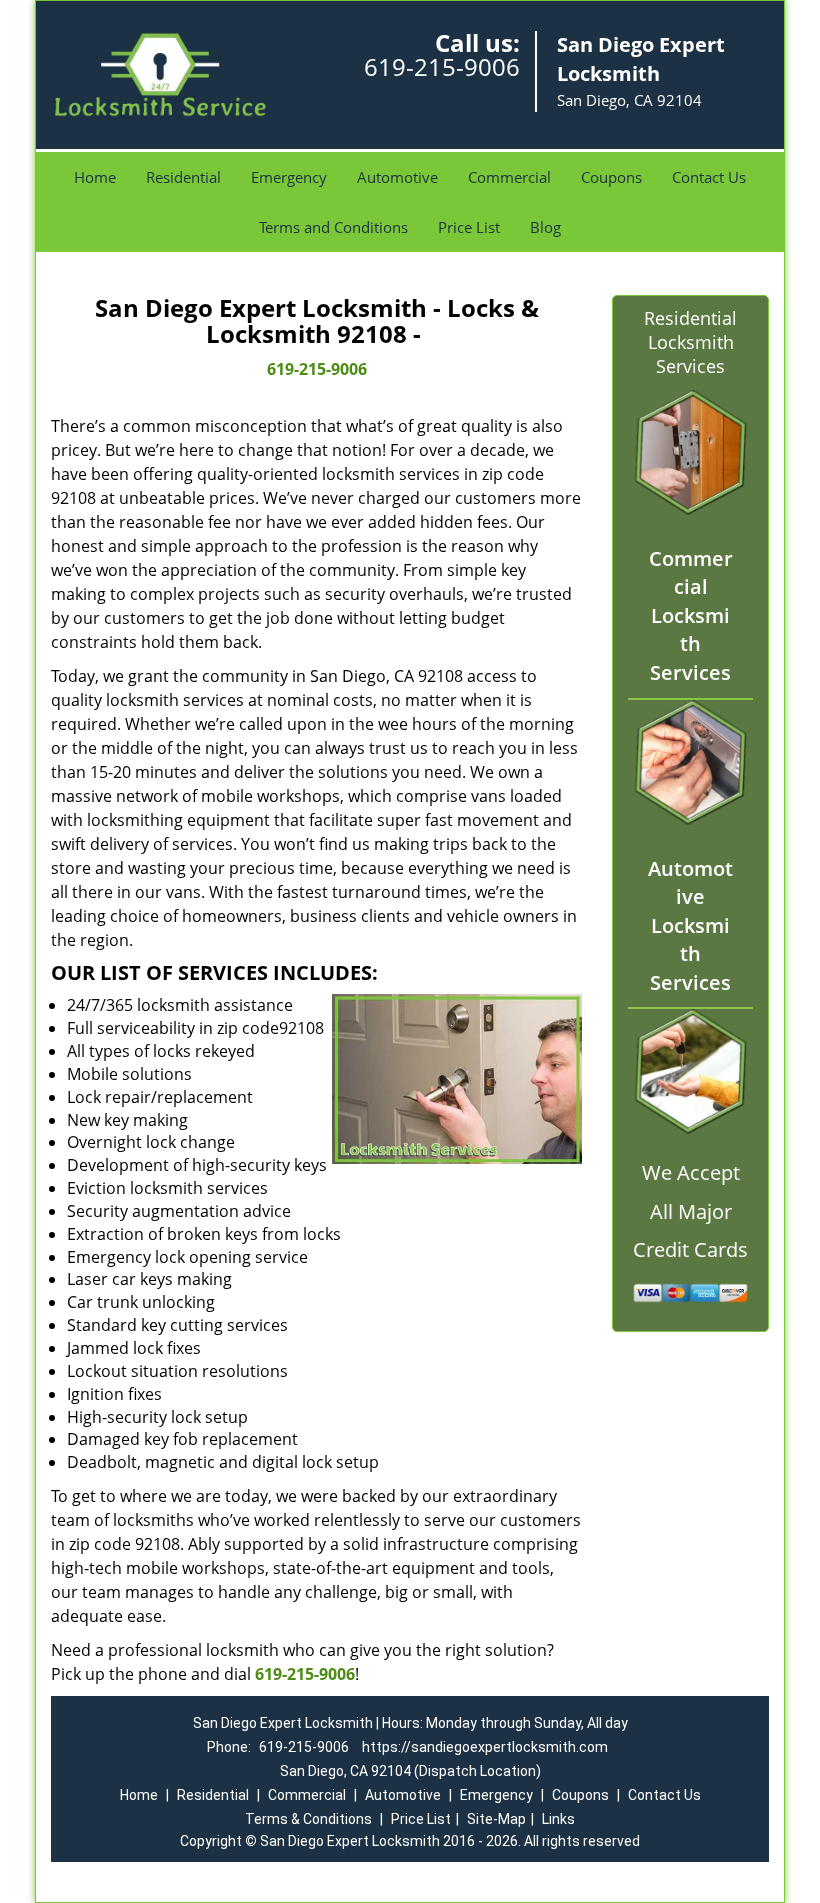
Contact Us (709, 177)
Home (95, 177)
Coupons (611, 177)
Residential (183, 177)
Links (558, 1819)
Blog (545, 227)
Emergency (289, 177)
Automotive (397, 177)
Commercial (509, 177)
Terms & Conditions (308, 1819)
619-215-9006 (442, 66)
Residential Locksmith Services (690, 342)
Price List (469, 227)
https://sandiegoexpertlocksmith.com (485, 1747)
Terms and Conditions (333, 227)
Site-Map (496, 1819)
